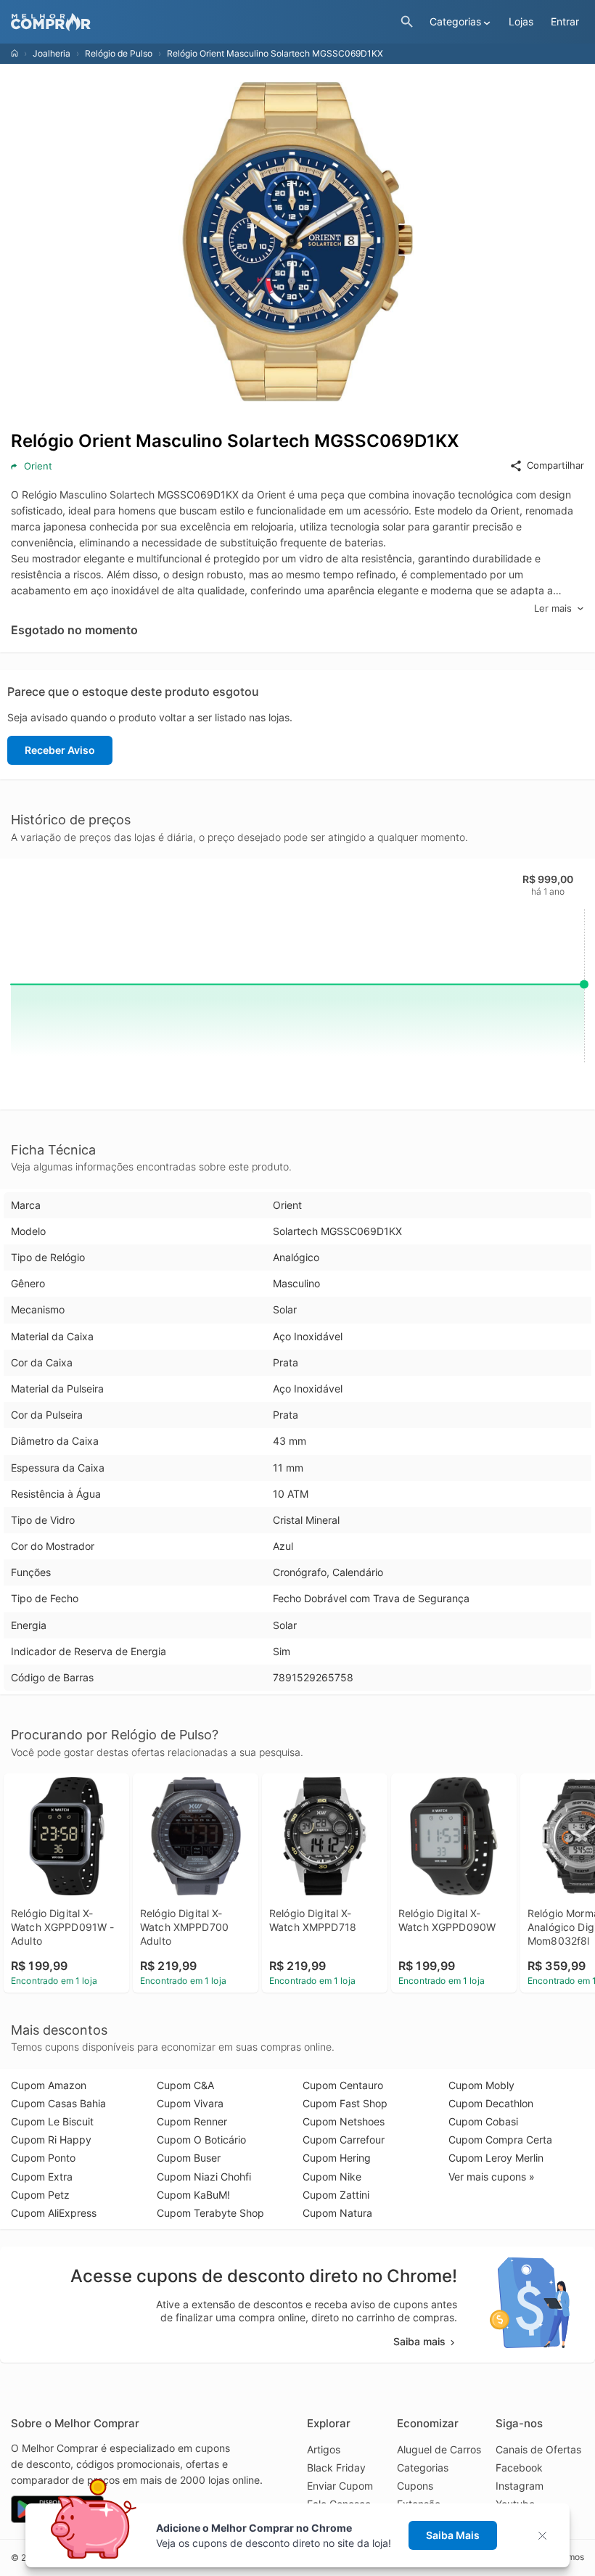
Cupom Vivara (190, 2103)
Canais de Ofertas (538, 2449)
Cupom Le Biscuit (52, 2121)
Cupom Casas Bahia (58, 2103)
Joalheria (52, 53)
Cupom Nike (332, 2177)
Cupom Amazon (49, 2085)
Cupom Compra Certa (500, 2140)
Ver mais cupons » (492, 2177)
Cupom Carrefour (344, 2140)
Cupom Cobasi (483, 2121)
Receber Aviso (60, 750)
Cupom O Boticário (201, 2140)
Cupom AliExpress (54, 2213)
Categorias (423, 2468)
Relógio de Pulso (119, 53)
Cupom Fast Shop (345, 2103)
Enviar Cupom (340, 2486)
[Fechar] (547, 2536)
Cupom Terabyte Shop (210, 2213)
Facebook (519, 2468)
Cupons (415, 2486)
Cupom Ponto (43, 2158)
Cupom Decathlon (491, 2103)
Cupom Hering (337, 2158)
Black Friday (336, 2468)
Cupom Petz (40, 2195)
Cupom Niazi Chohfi (204, 2177)
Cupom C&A (185, 2085)
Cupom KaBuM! (193, 2195)
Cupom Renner (192, 2121)
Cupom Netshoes (344, 2121)
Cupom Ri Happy (51, 2140)
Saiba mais (419, 2341)
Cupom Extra (42, 2177)
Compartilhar (555, 465)
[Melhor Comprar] (202, 22)
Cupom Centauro (343, 2085)
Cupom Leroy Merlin (496, 2158)
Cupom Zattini (336, 2195)
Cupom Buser (189, 2158)
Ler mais (553, 608)
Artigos (324, 2449)
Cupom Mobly (481, 2085)
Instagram (520, 2486)
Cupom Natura (337, 2213)
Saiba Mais (453, 2535)
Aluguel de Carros (439, 2449)
